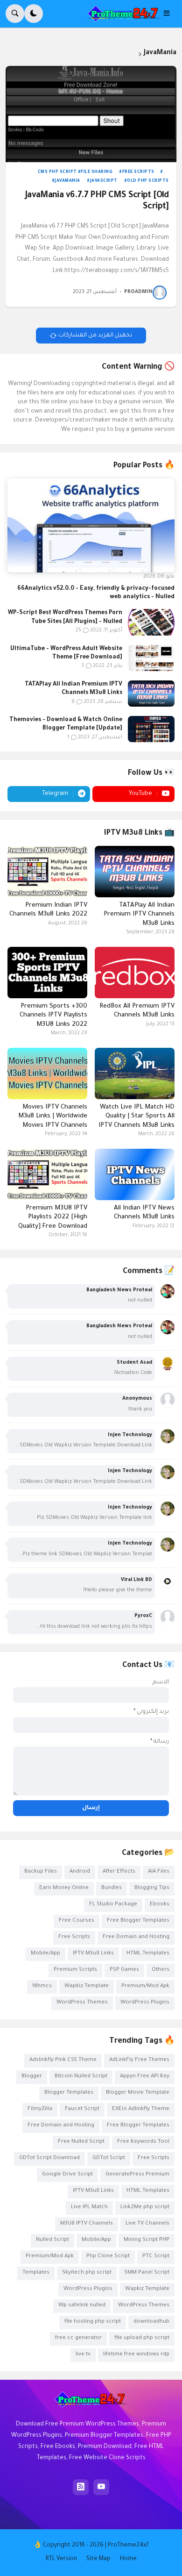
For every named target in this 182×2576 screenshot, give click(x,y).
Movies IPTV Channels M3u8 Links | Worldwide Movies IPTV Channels (53, 1116)
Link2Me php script (145, 2207)
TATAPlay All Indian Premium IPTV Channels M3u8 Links (73, 689)
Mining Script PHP (147, 2240)
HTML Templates (148, 1954)
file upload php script (142, 2338)
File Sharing (97, 172)
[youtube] (101, 2487)
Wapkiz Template (87, 1986)
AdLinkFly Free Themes (139, 2060)
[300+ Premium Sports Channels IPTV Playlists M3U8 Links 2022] (47, 973)
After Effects (119, 1872)
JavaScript (104, 181)
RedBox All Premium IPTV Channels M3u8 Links (137, 1011)
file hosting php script (93, 2322)
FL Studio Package (113, 1905)
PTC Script (156, 2257)
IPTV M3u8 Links (93, 1954)
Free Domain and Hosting (136, 1937)
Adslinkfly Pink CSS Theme (63, 2060)
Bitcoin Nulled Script (81, 2077)
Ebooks (160, 1905)
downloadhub (151, 2322)
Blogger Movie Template (138, 2093)
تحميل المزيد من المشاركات (95, 336)
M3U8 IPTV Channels (87, 2224)
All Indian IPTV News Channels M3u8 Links (144, 1213)
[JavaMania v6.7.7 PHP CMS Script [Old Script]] (91, 114)
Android (80, 1872)
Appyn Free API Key (145, 2077)
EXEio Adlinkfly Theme (141, 2109)
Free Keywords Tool (143, 2142)
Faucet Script (82, 2109)
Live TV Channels (147, 2224)
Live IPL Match (89, 2207)
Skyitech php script (87, 2273)
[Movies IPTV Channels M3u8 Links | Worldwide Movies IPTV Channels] (47, 1073)
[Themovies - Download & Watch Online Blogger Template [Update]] (151, 729)
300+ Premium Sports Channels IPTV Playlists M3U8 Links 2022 (53, 1016)
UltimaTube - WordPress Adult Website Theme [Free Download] (66, 653)
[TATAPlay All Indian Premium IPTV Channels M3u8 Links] (151, 694)
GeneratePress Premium (137, 2175)
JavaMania (67, 181)
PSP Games (124, 1970)
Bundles (112, 1888)
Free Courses (77, 1921)
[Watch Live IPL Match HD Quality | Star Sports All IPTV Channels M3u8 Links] (135, 1073)
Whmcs (42, 1986)
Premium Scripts (75, 1970)
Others (161, 1970)
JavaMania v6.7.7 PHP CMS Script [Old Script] (97, 201)
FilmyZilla (40, 2109)
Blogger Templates (69, 2093)
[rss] (81, 2487)
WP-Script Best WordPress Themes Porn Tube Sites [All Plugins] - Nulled (65, 617)
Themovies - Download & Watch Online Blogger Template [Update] (66, 724)
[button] (169, 14)
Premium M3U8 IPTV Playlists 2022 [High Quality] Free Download (53, 1217)
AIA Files (159, 1872)
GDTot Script (109, 2158)
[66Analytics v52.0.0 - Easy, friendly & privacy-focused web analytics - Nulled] (91, 526)
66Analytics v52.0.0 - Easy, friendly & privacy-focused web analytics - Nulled (96, 593)
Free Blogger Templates (138, 1921)
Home (128, 2559)
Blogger (32, 2077)
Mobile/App (45, 1954)
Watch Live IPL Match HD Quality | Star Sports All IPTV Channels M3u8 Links (136, 1116)
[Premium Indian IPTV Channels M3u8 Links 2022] (47, 872)
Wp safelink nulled (82, 2306)
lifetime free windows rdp (136, 2355)
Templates (36, 2273)
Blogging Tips (152, 1888)
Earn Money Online (64, 1888)
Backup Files (41, 1872)
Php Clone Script (108, 2257)
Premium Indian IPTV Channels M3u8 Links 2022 (48, 910)
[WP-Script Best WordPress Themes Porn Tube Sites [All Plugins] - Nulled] (151, 622)
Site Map (98, 2559)
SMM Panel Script (147, 2273)
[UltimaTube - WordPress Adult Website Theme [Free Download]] (151, 658)
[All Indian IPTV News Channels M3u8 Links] (135, 1174)
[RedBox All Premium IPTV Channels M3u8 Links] (135, 973)
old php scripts (148, 181)
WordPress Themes (82, 2003)
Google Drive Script (67, 2175)
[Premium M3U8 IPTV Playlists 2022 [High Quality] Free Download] (47, 1174)
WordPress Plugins (145, 2003)
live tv (83, 2355)
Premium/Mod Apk (145, 1986)
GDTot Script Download (49, 2158)
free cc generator (78, 2338)
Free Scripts (138, 172)
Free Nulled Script (81, 2142)
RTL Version (61, 2559)
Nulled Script (52, 2240)
